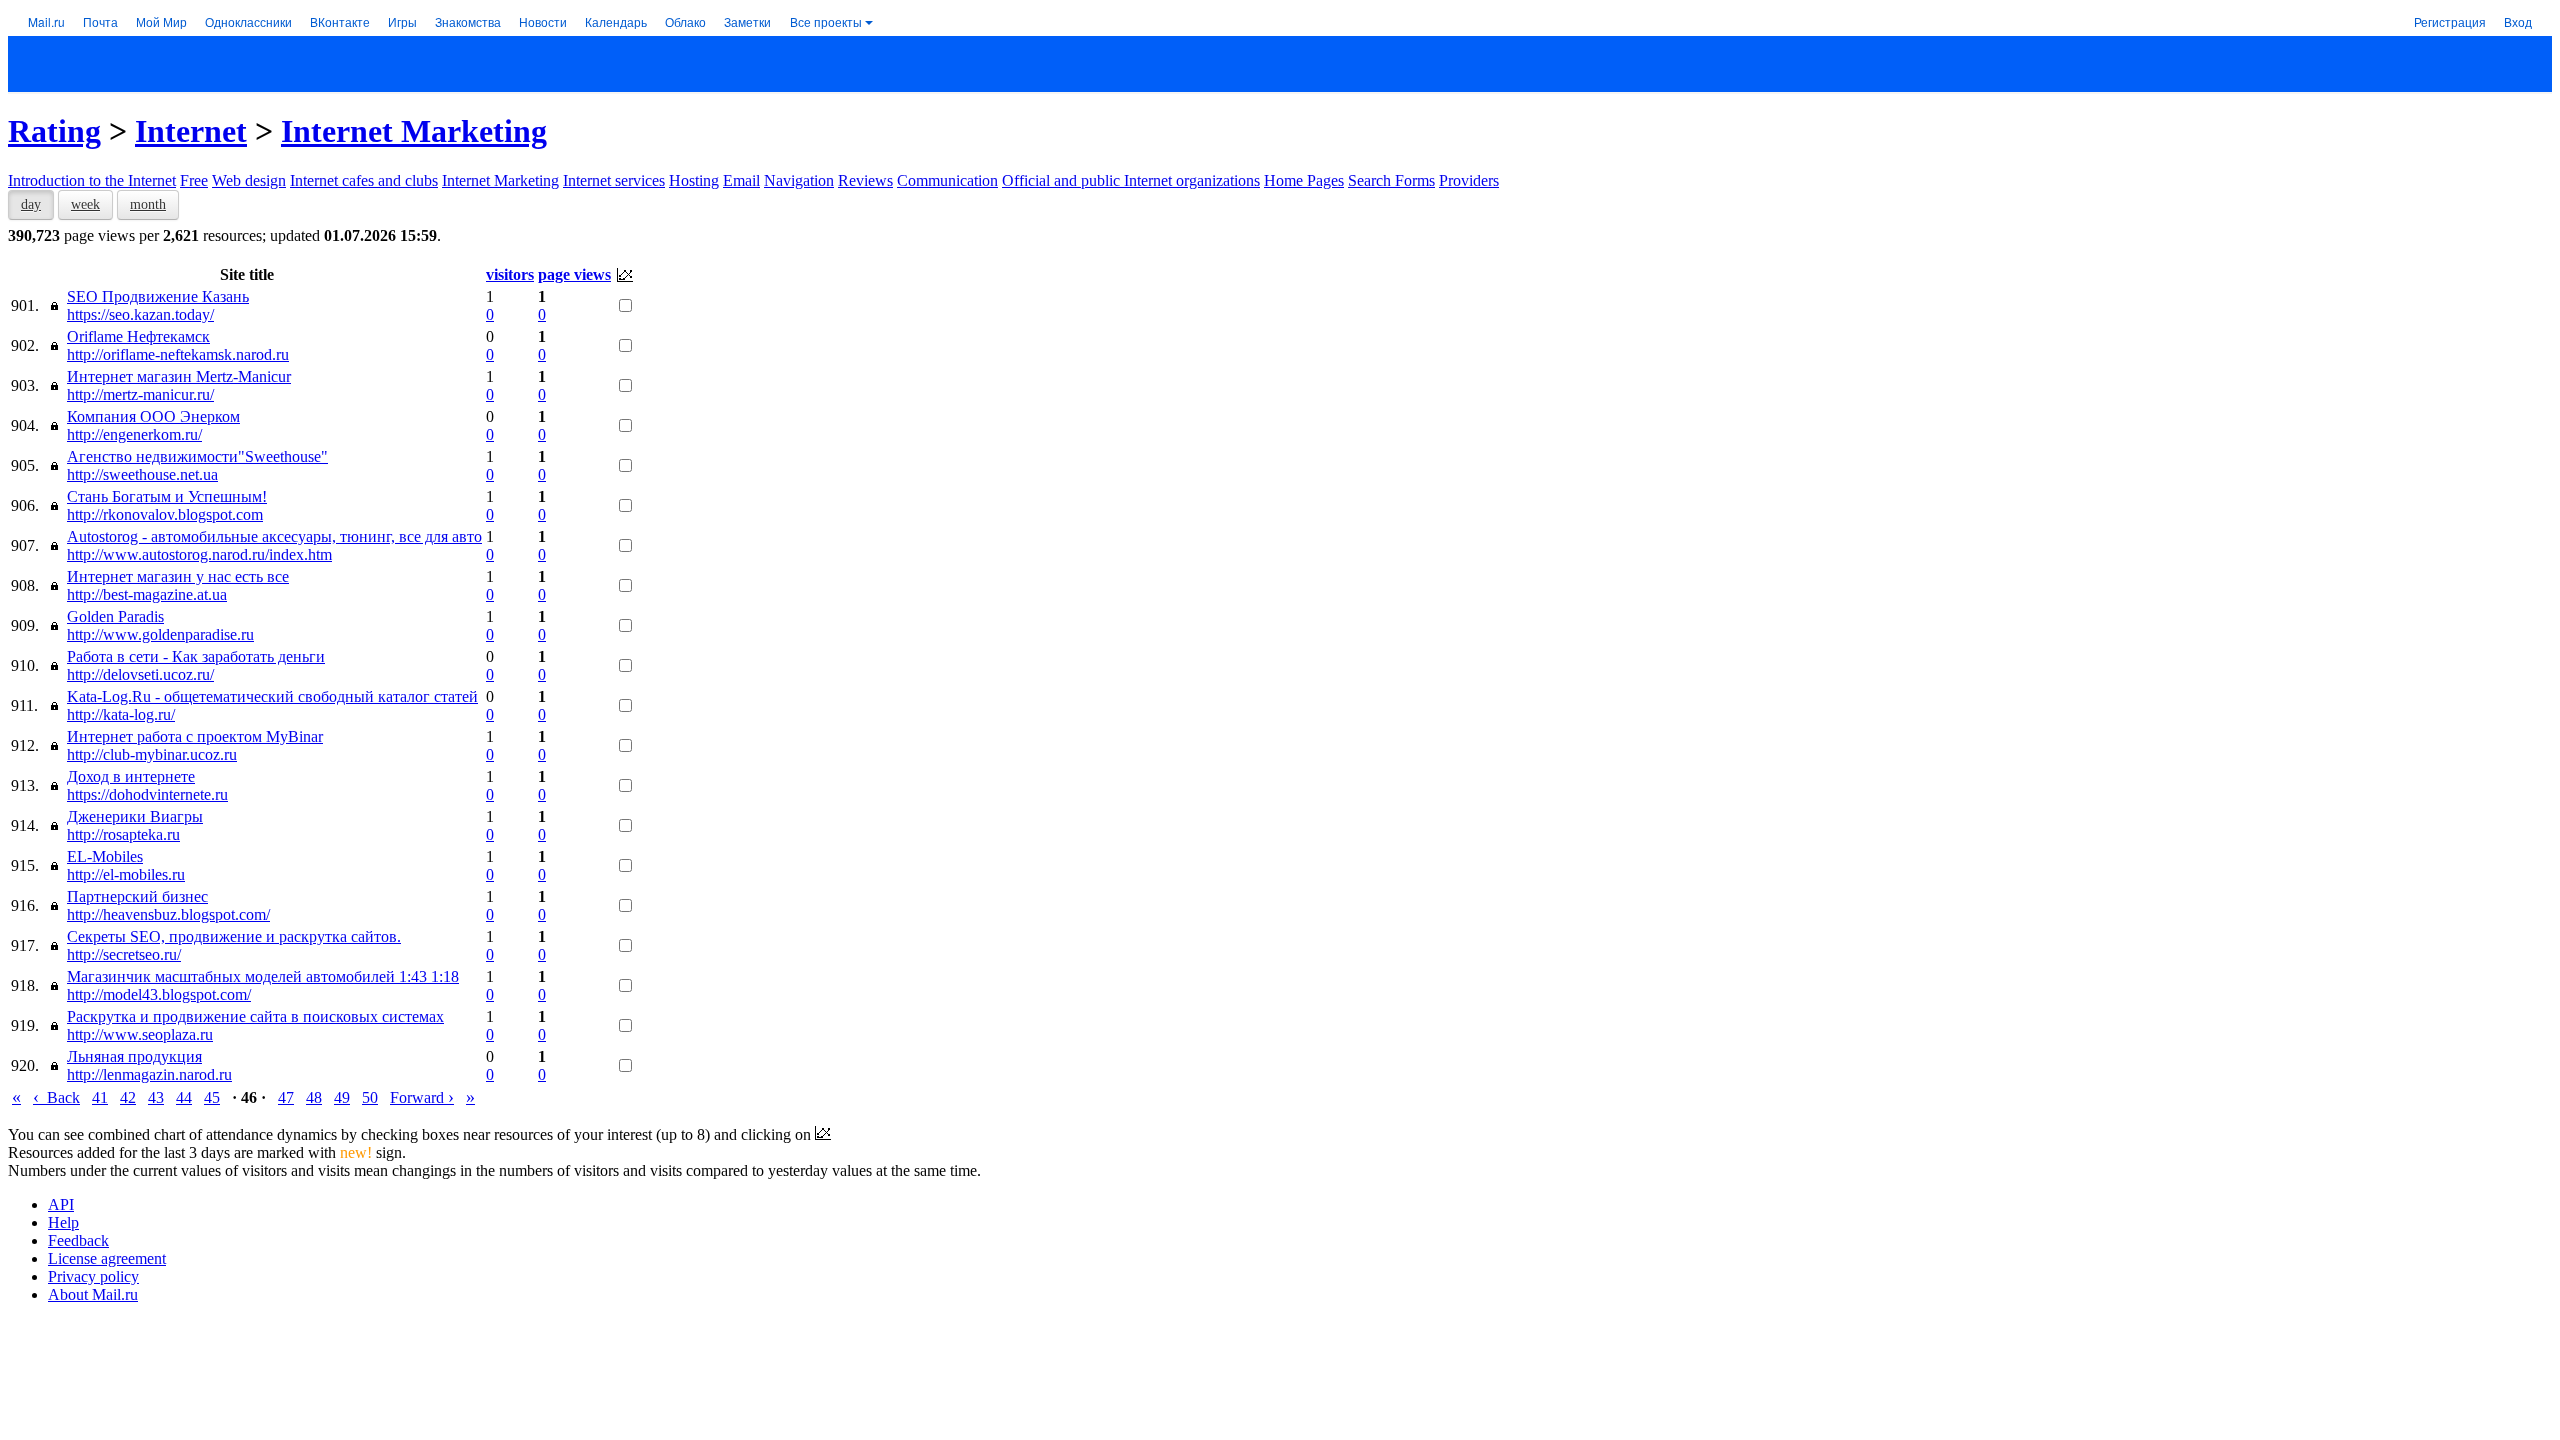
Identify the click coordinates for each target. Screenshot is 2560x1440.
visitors (510, 274)
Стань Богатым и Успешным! (167, 496)
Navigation (799, 180)
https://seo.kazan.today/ (140, 314)
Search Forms (1391, 180)
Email (741, 180)
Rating (54, 131)
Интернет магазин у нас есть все (178, 576)
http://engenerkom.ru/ (134, 434)
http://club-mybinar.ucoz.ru (152, 754)
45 (212, 1097)
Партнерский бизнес (137, 896)
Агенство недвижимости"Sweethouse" (197, 456)
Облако (685, 21)
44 (184, 1097)
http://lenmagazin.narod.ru (149, 1074)
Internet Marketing (414, 131)
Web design (249, 180)
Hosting (694, 180)
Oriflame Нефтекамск (138, 336)
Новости (543, 21)
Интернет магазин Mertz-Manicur (179, 376)
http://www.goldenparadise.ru (160, 634)
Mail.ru (46, 21)
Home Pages (1304, 180)
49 (342, 1097)
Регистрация (2450, 21)
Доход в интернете (131, 776)
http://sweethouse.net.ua (142, 474)
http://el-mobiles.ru (126, 874)
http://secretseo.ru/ (124, 954)
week (85, 204)
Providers (1469, 180)
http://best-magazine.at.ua (147, 594)
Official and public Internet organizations (1131, 180)
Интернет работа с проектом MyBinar (195, 736)
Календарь (616, 21)
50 (370, 1097)
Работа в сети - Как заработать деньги (196, 656)
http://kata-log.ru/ (121, 714)
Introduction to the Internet (92, 180)
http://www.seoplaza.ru (140, 1034)
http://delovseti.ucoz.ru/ (140, 674)
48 (314, 1097)
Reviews (865, 180)
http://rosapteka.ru (123, 834)
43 (156, 1097)
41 (100, 1097)
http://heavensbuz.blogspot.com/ (168, 914)
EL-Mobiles (105, 856)
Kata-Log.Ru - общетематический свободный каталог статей (272, 696)
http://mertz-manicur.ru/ (140, 394)
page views (574, 274)
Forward (422, 1097)
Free (194, 180)
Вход (2518, 21)
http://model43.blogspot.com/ (159, 994)
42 (128, 1097)
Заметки (747, 21)
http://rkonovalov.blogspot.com (165, 514)
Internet (191, 131)
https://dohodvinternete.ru (147, 794)
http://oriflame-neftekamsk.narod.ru (178, 354)
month (148, 204)
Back (56, 1097)
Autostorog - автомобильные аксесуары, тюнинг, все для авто (274, 536)
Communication (947, 180)
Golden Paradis (115, 616)
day (31, 204)
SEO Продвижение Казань (158, 296)
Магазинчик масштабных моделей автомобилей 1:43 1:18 (263, 976)
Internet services (614, 180)
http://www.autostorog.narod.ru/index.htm (199, 554)
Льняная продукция (134, 1056)
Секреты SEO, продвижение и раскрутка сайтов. (234, 936)
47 (286, 1097)
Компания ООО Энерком (153, 416)
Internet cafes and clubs (364, 180)
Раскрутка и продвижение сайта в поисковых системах (255, 1016)
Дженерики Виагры (135, 816)
